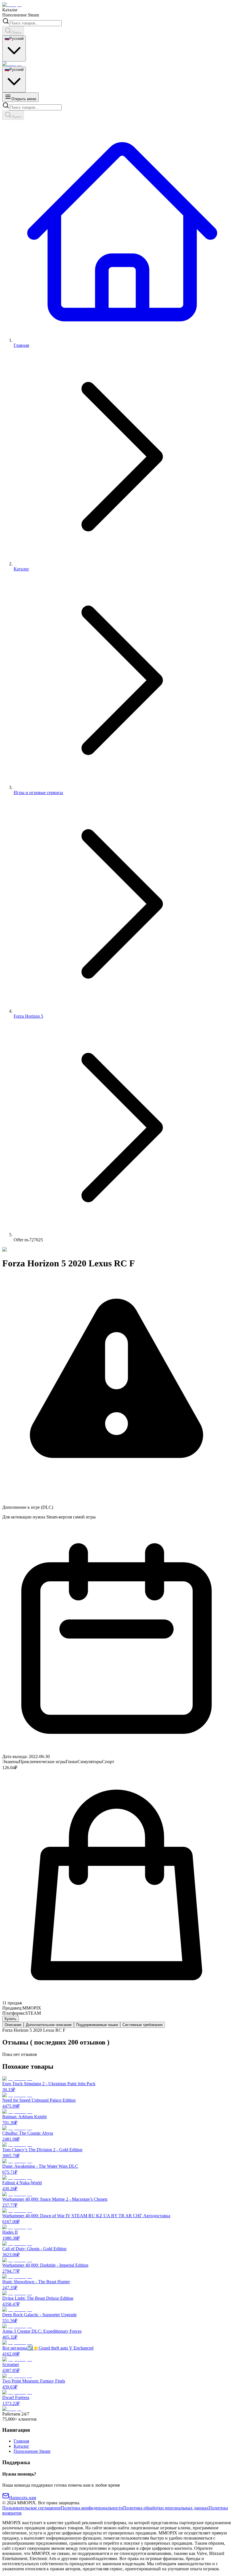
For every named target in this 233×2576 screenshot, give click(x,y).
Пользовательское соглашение (32, 2508)
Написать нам (23, 2498)
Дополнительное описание (49, 2025)
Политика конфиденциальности (92, 2508)
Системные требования (142, 2025)
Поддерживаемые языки (97, 2025)
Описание (13, 2025)
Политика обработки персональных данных (166, 2508)
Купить (11, 2019)
